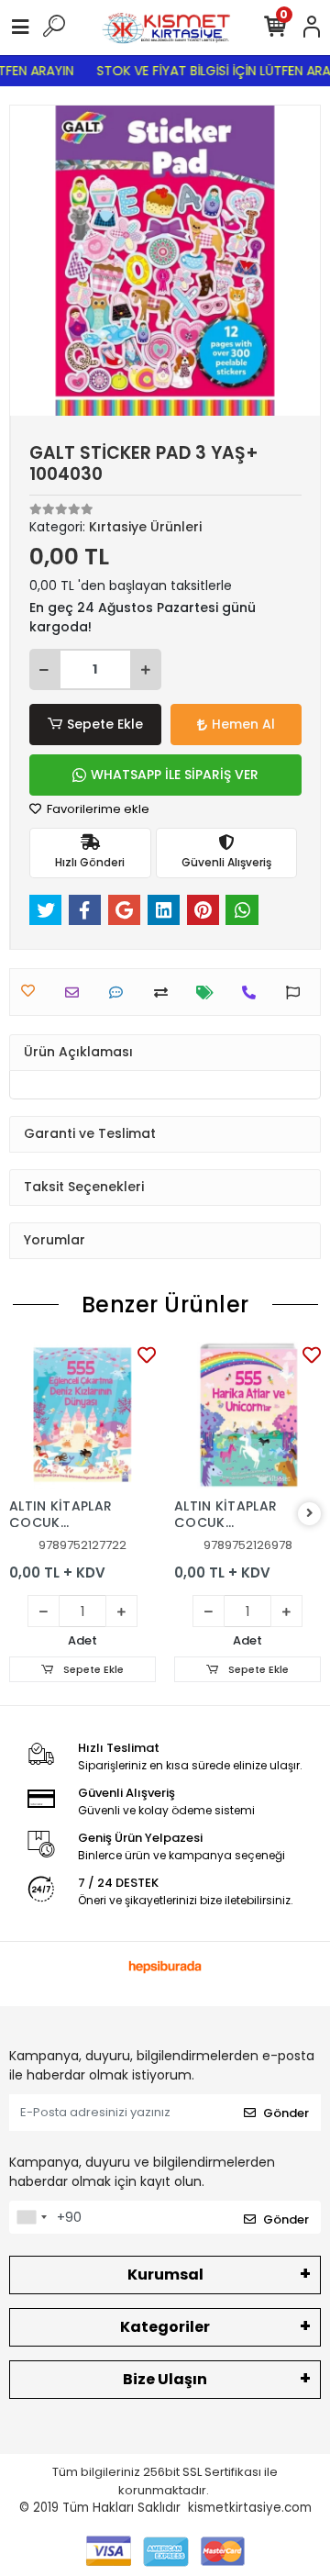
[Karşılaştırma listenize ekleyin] (165, 992)
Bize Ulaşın (165, 2379)
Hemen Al (243, 724)
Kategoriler (165, 2327)
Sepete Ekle (105, 724)
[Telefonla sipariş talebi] (253, 992)
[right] (310, 1514)
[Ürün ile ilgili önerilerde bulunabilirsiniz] (297, 992)
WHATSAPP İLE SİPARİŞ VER (175, 775)
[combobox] (31, 2217)
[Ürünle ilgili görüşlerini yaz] (121, 992)
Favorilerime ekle (97, 809)
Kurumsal (165, 2275)
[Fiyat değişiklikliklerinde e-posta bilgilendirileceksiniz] (209, 992)
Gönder (286, 2113)
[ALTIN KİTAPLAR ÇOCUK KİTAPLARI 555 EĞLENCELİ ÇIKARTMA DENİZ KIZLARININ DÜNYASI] (82, 1415)
